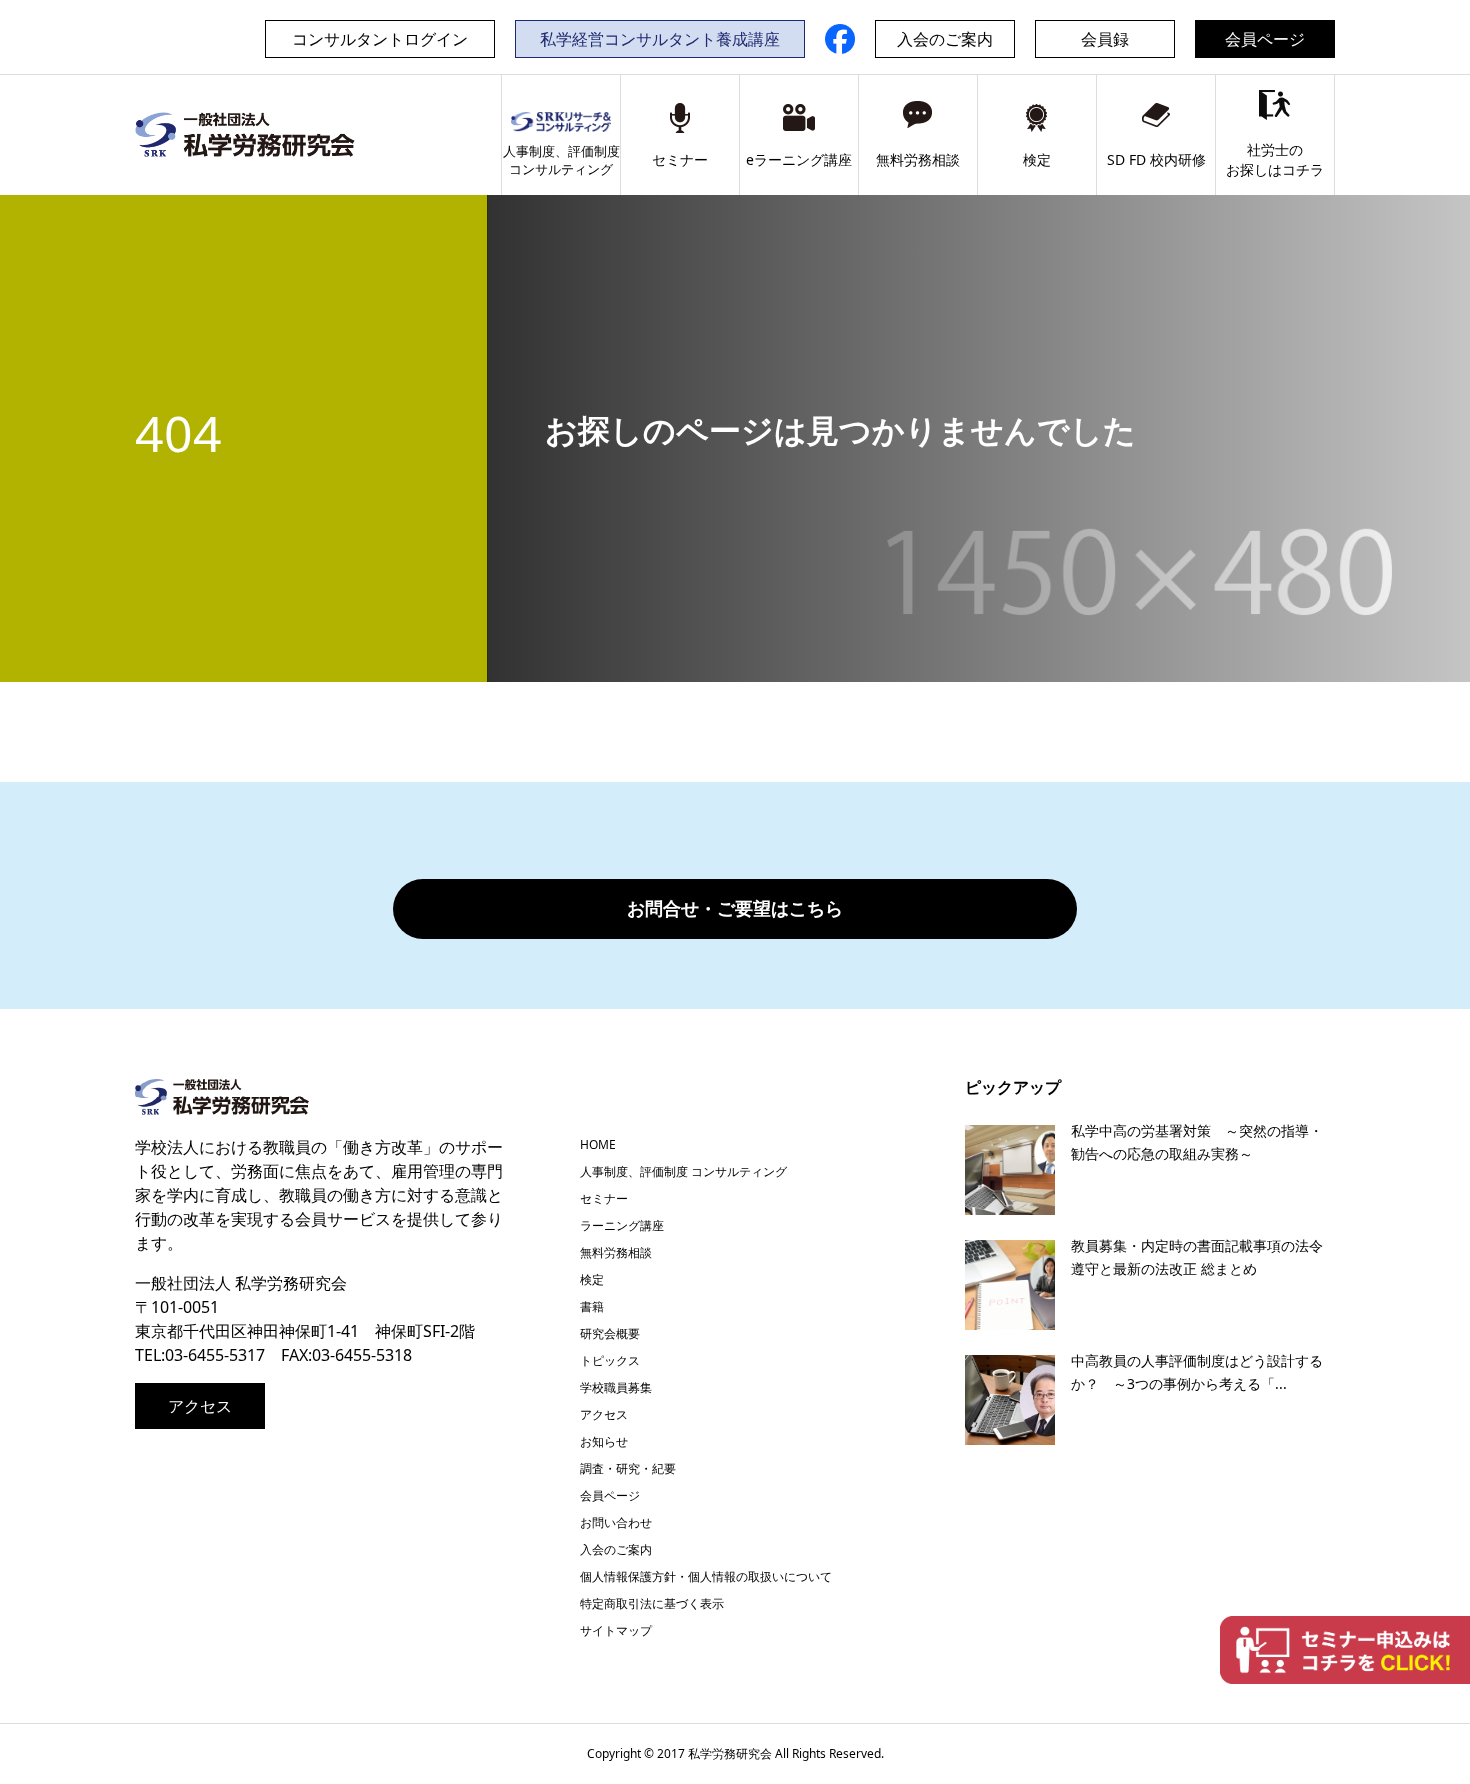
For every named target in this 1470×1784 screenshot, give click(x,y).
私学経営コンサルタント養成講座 (660, 39)
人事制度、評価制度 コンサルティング (683, 1171)
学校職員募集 (616, 1387)
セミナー (680, 159)
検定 (1037, 159)
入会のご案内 (945, 39)
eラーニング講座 (799, 159)
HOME (598, 1144)
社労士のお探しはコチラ (1275, 159)
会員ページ (1265, 39)
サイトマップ (616, 1630)
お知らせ (604, 1441)
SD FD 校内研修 (1156, 159)
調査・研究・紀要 (628, 1468)
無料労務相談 (918, 159)
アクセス (200, 1406)
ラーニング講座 (622, 1225)
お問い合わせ (616, 1522)
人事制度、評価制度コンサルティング (561, 160)
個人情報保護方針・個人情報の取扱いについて (706, 1576)
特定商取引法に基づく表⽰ (652, 1603)
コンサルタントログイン (380, 39)
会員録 (1105, 39)
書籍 (592, 1306)
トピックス (610, 1360)
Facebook (840, 39)
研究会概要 (610, 1333)
